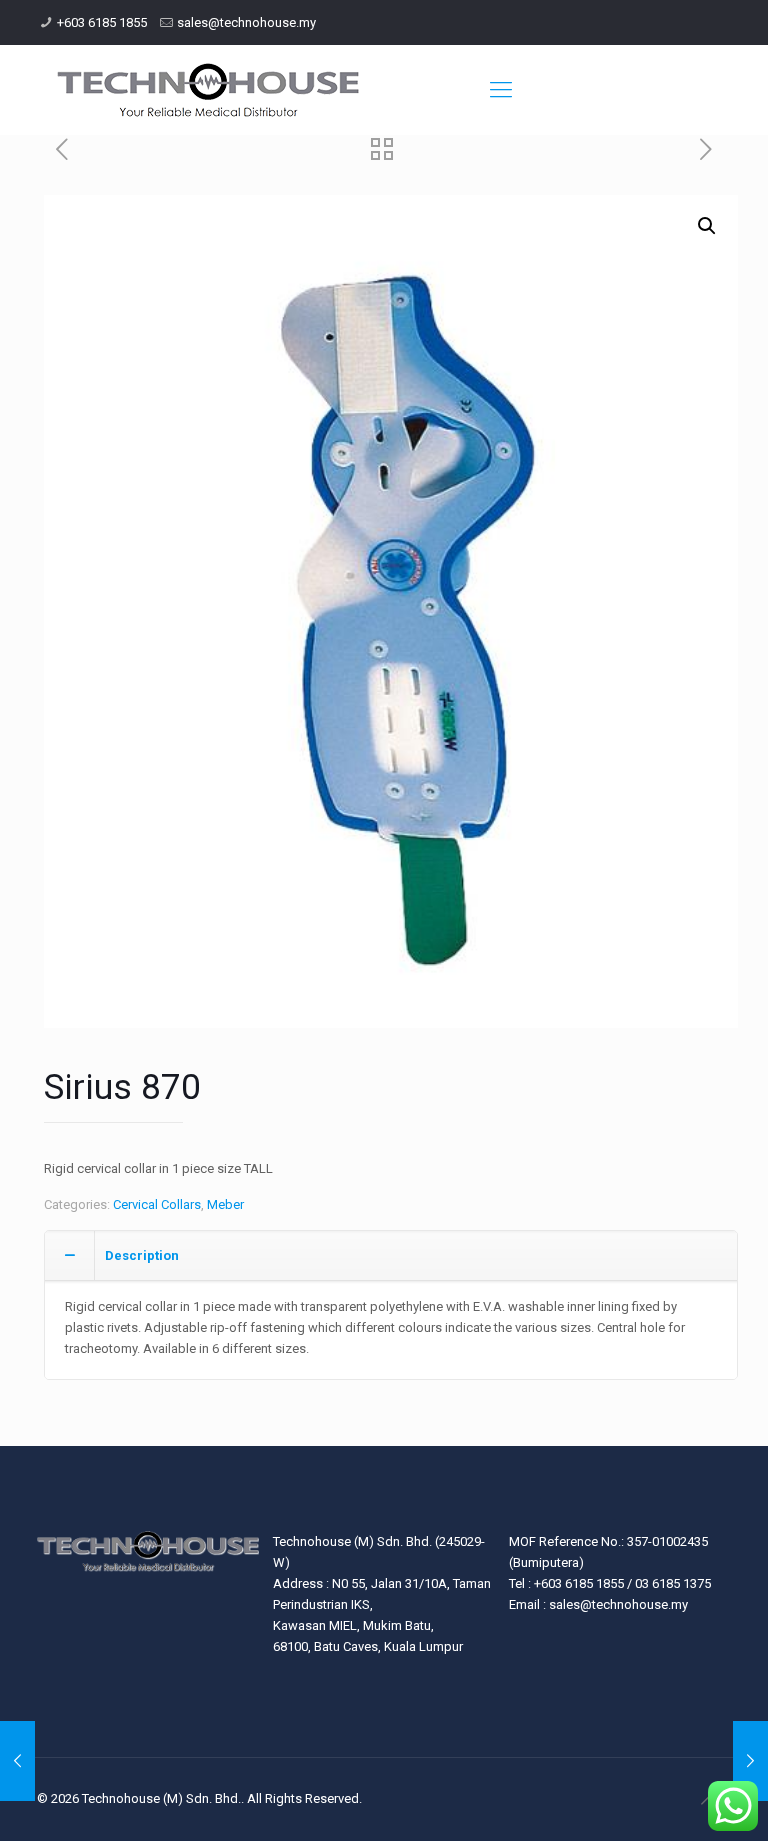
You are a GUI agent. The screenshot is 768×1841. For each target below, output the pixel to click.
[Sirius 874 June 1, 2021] (17, 1761)
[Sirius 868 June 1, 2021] (750, 1761)
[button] (707, 226)
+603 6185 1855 (102, 22)
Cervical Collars (157, 1204)
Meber (225, 1204)
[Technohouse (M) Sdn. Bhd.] (208, 90)
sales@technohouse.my (246, 22)
